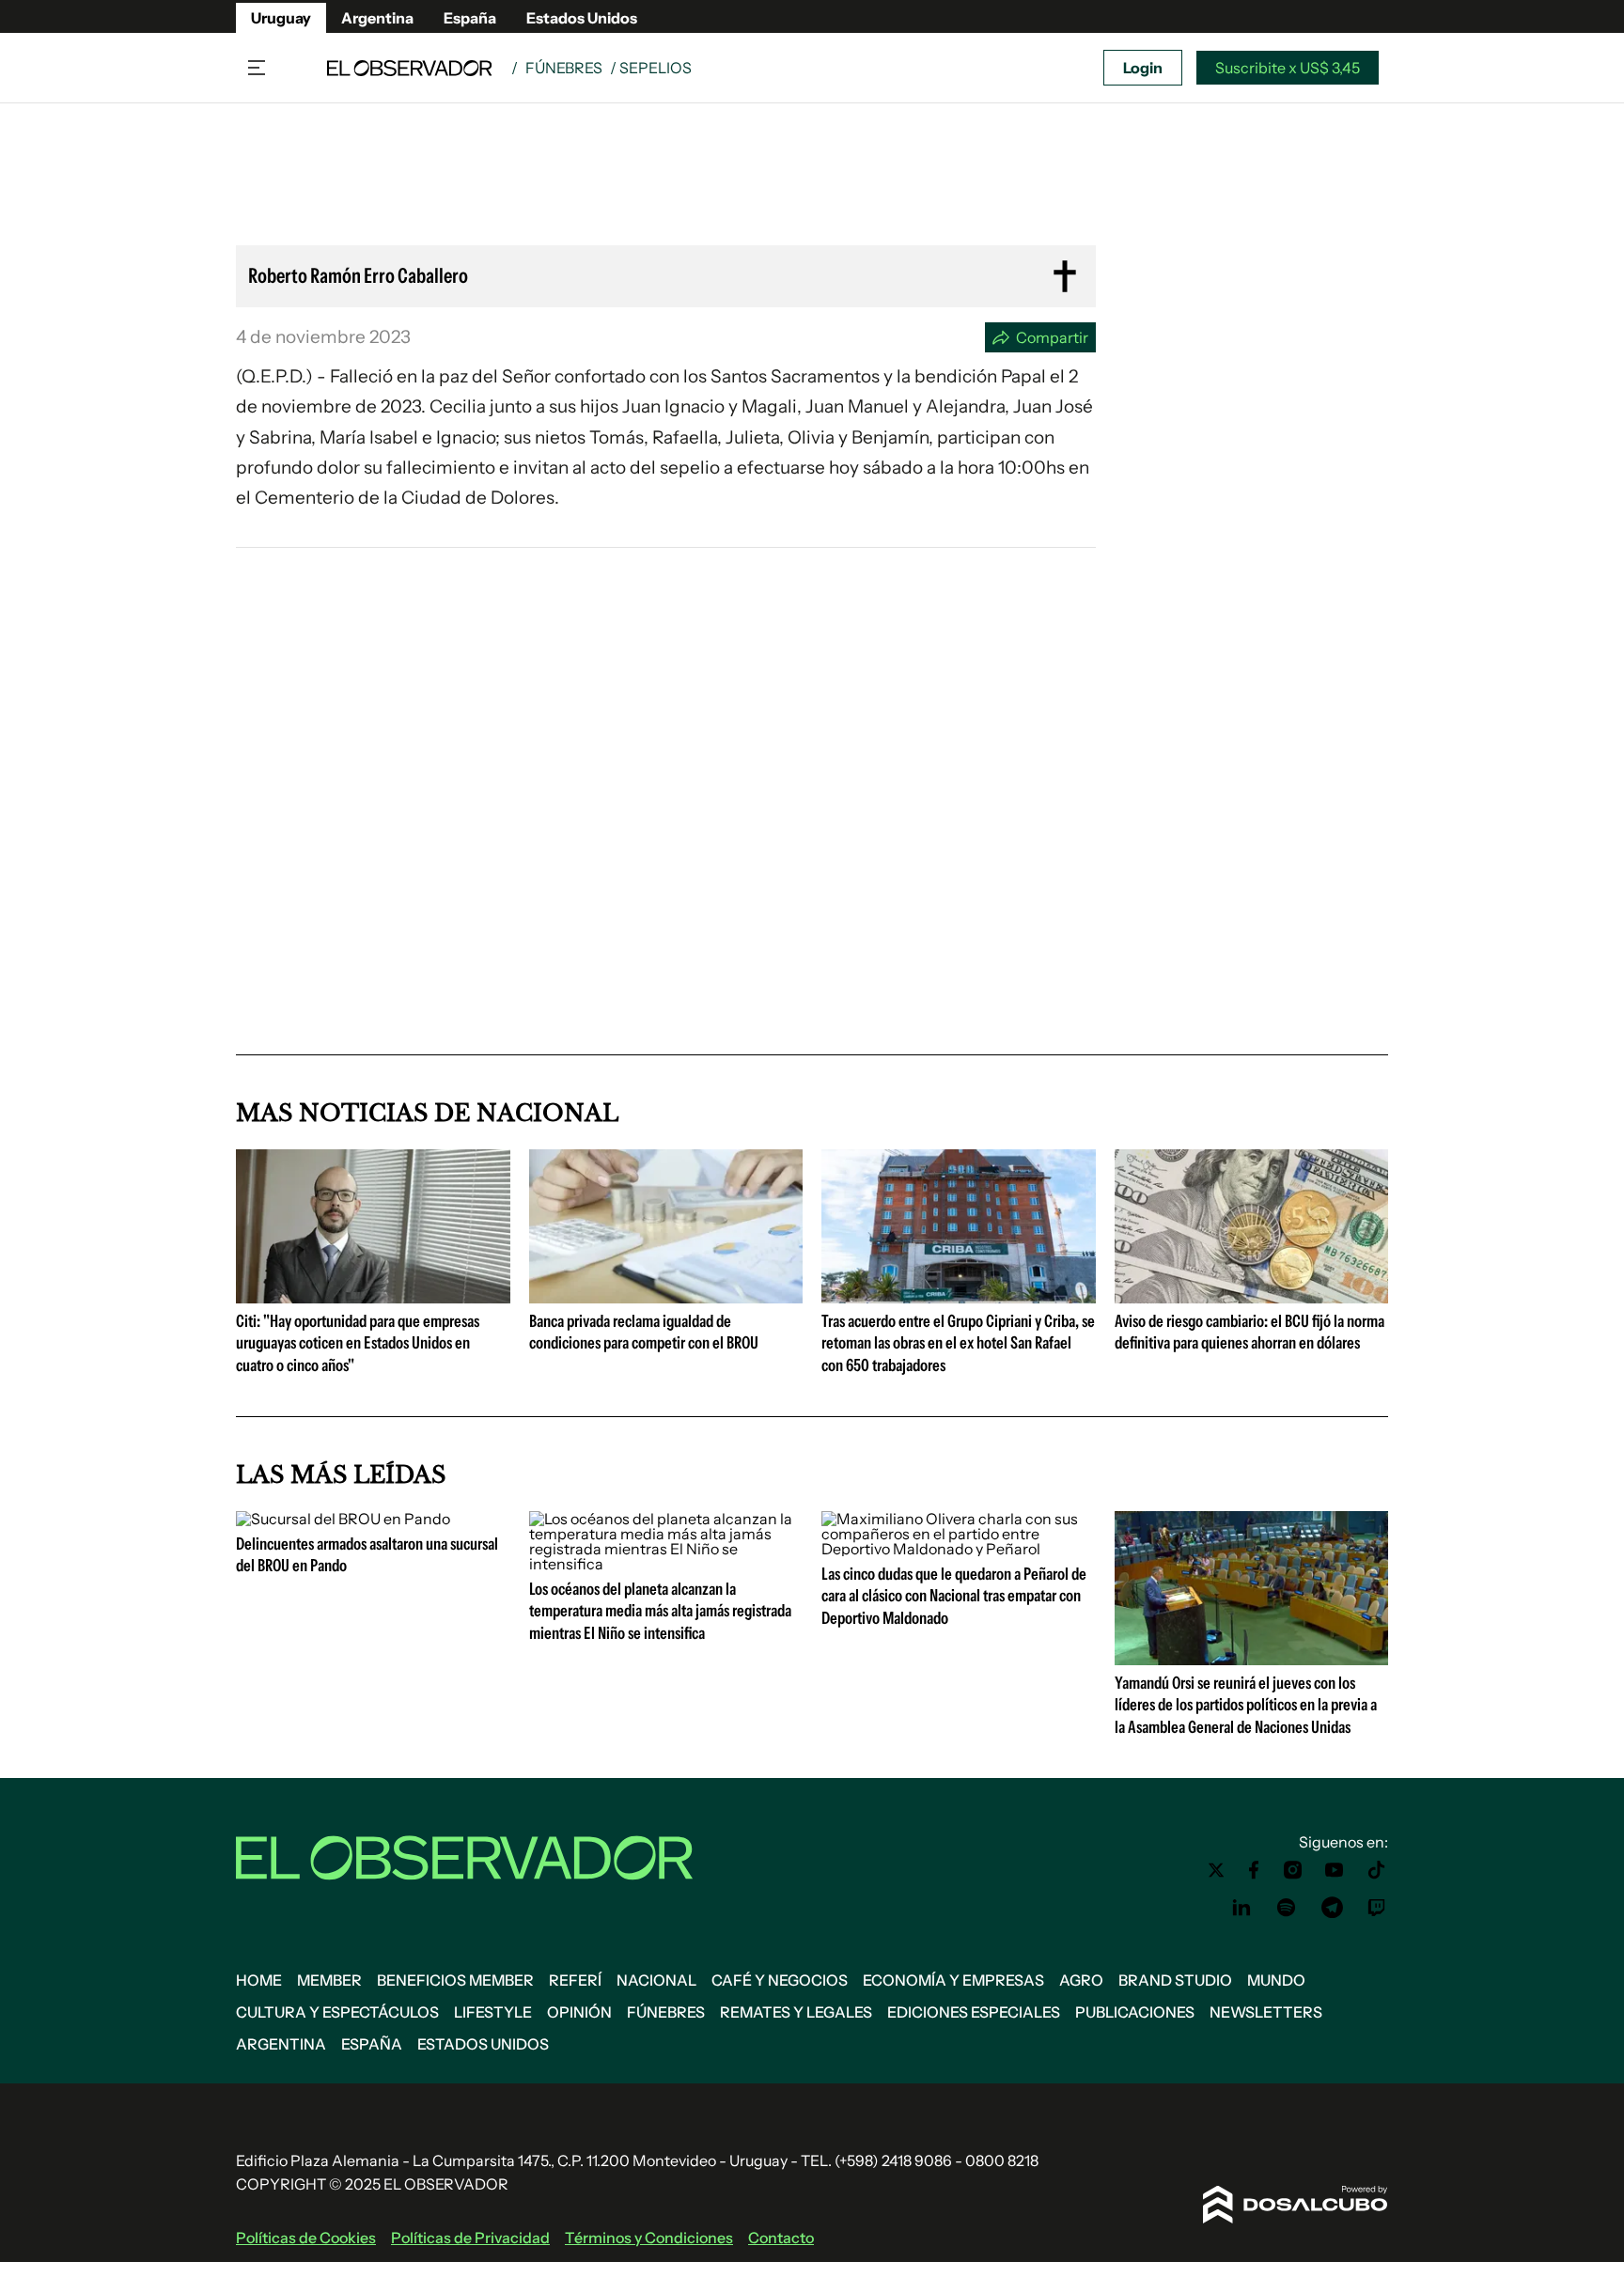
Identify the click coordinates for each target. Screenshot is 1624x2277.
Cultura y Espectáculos (337, 2012)
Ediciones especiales (974, 2012)
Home (259, 1980)
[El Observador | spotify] (1287, 1908)
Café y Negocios (780, 1980)
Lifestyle (493, 2012)
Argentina (377, 18)
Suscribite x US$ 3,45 (1288, 68)
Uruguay (281, 18)
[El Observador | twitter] (1216, 1870)
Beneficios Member (455, 1980)
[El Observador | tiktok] (1377, 1870)
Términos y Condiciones (649, 2238)
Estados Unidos (582, 18)
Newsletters (1266, 2012)
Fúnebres (564, 68)
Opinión (579, 2012)
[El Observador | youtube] (1334, 1870)
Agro (1081, 1980)
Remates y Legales (796, 2012)
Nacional (656, 1980)
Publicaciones (1135, 2012)
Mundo (1276, 1980)
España (470, 18)
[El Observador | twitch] (1377, 1908)
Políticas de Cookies (306, 2238)
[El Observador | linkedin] (1241, 1908)
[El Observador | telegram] (1332, 1908)
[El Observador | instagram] (1293, 1870)
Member (329, 1980)
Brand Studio (1175, 1980)
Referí (575, 1980)
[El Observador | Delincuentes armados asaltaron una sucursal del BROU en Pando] (343, 1519)
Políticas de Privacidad (470, 2238)
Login (1143, 68)
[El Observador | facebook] (1254, 1870)
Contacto (781, 2238)
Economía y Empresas (953, 1980)
